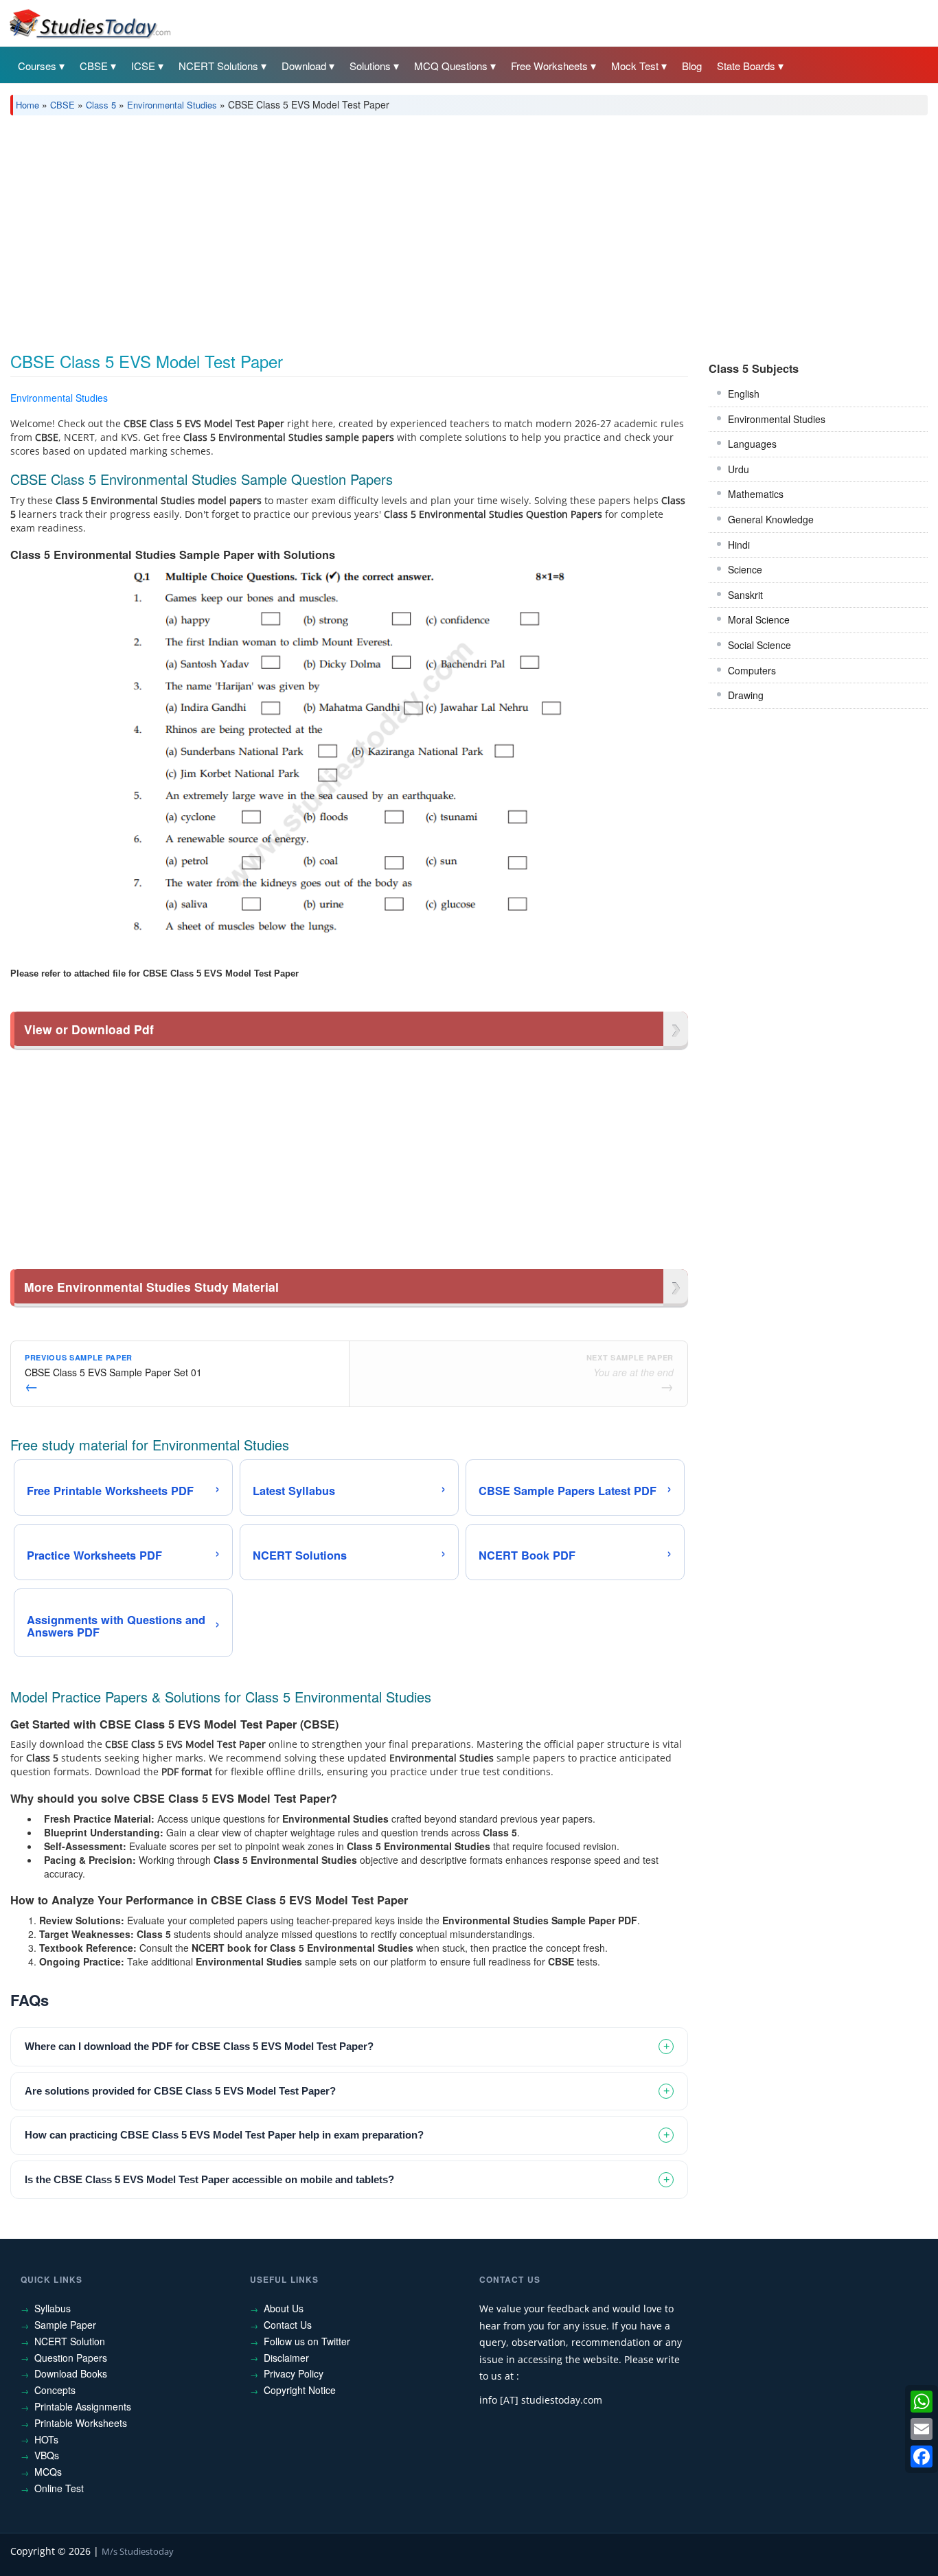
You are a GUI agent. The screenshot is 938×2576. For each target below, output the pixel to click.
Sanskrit (745, 595)
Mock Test (635, 66)
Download (304, 66)
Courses (37, 66)
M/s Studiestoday (138, 2551)
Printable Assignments (83, 2406)
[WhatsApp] (922, 2402)
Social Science (759, 645)
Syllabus (53, 2308)
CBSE (94, 66)
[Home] (89, 23)
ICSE (143, 66)
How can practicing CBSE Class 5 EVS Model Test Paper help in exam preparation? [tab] (224, 2135)
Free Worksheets (549, 66)
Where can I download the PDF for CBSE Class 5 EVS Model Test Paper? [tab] (199, 2046)
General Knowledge (771, 519)
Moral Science (759, 619)
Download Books (71, 2373)
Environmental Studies (172, 105)
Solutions (370, 66)
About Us (284, 2308)
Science (745, 569)
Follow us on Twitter (307, 2341)
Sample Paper (65, 2325)
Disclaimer (286, 2358)
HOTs (46, 2439)
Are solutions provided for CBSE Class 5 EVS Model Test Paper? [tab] (180, 2091)
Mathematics (756, 494)
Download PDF (653, 400)
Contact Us (288, 2325)
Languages (752, 444)
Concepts (55, 2390)
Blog (692, 66)
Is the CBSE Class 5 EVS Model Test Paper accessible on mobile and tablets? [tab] (209, 2179)
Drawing (746, 695)
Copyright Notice (300, 2390)
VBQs (47, 2455)
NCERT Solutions (218, 66)
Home (27, 105)
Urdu (739, 469)
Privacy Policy (294, 2373)
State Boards (746, 66)
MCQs (48, 2472)
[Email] (922, 2429)
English (744, 394)
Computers (752, 670)
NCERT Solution (70, 2341)
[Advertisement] (422, 229)
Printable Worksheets (81, 2423)
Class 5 (101, 105)
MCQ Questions (451, 66)
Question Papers (71, 2358)
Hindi (739, 545)
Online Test (59, 2488)
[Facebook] (922, 2457)
